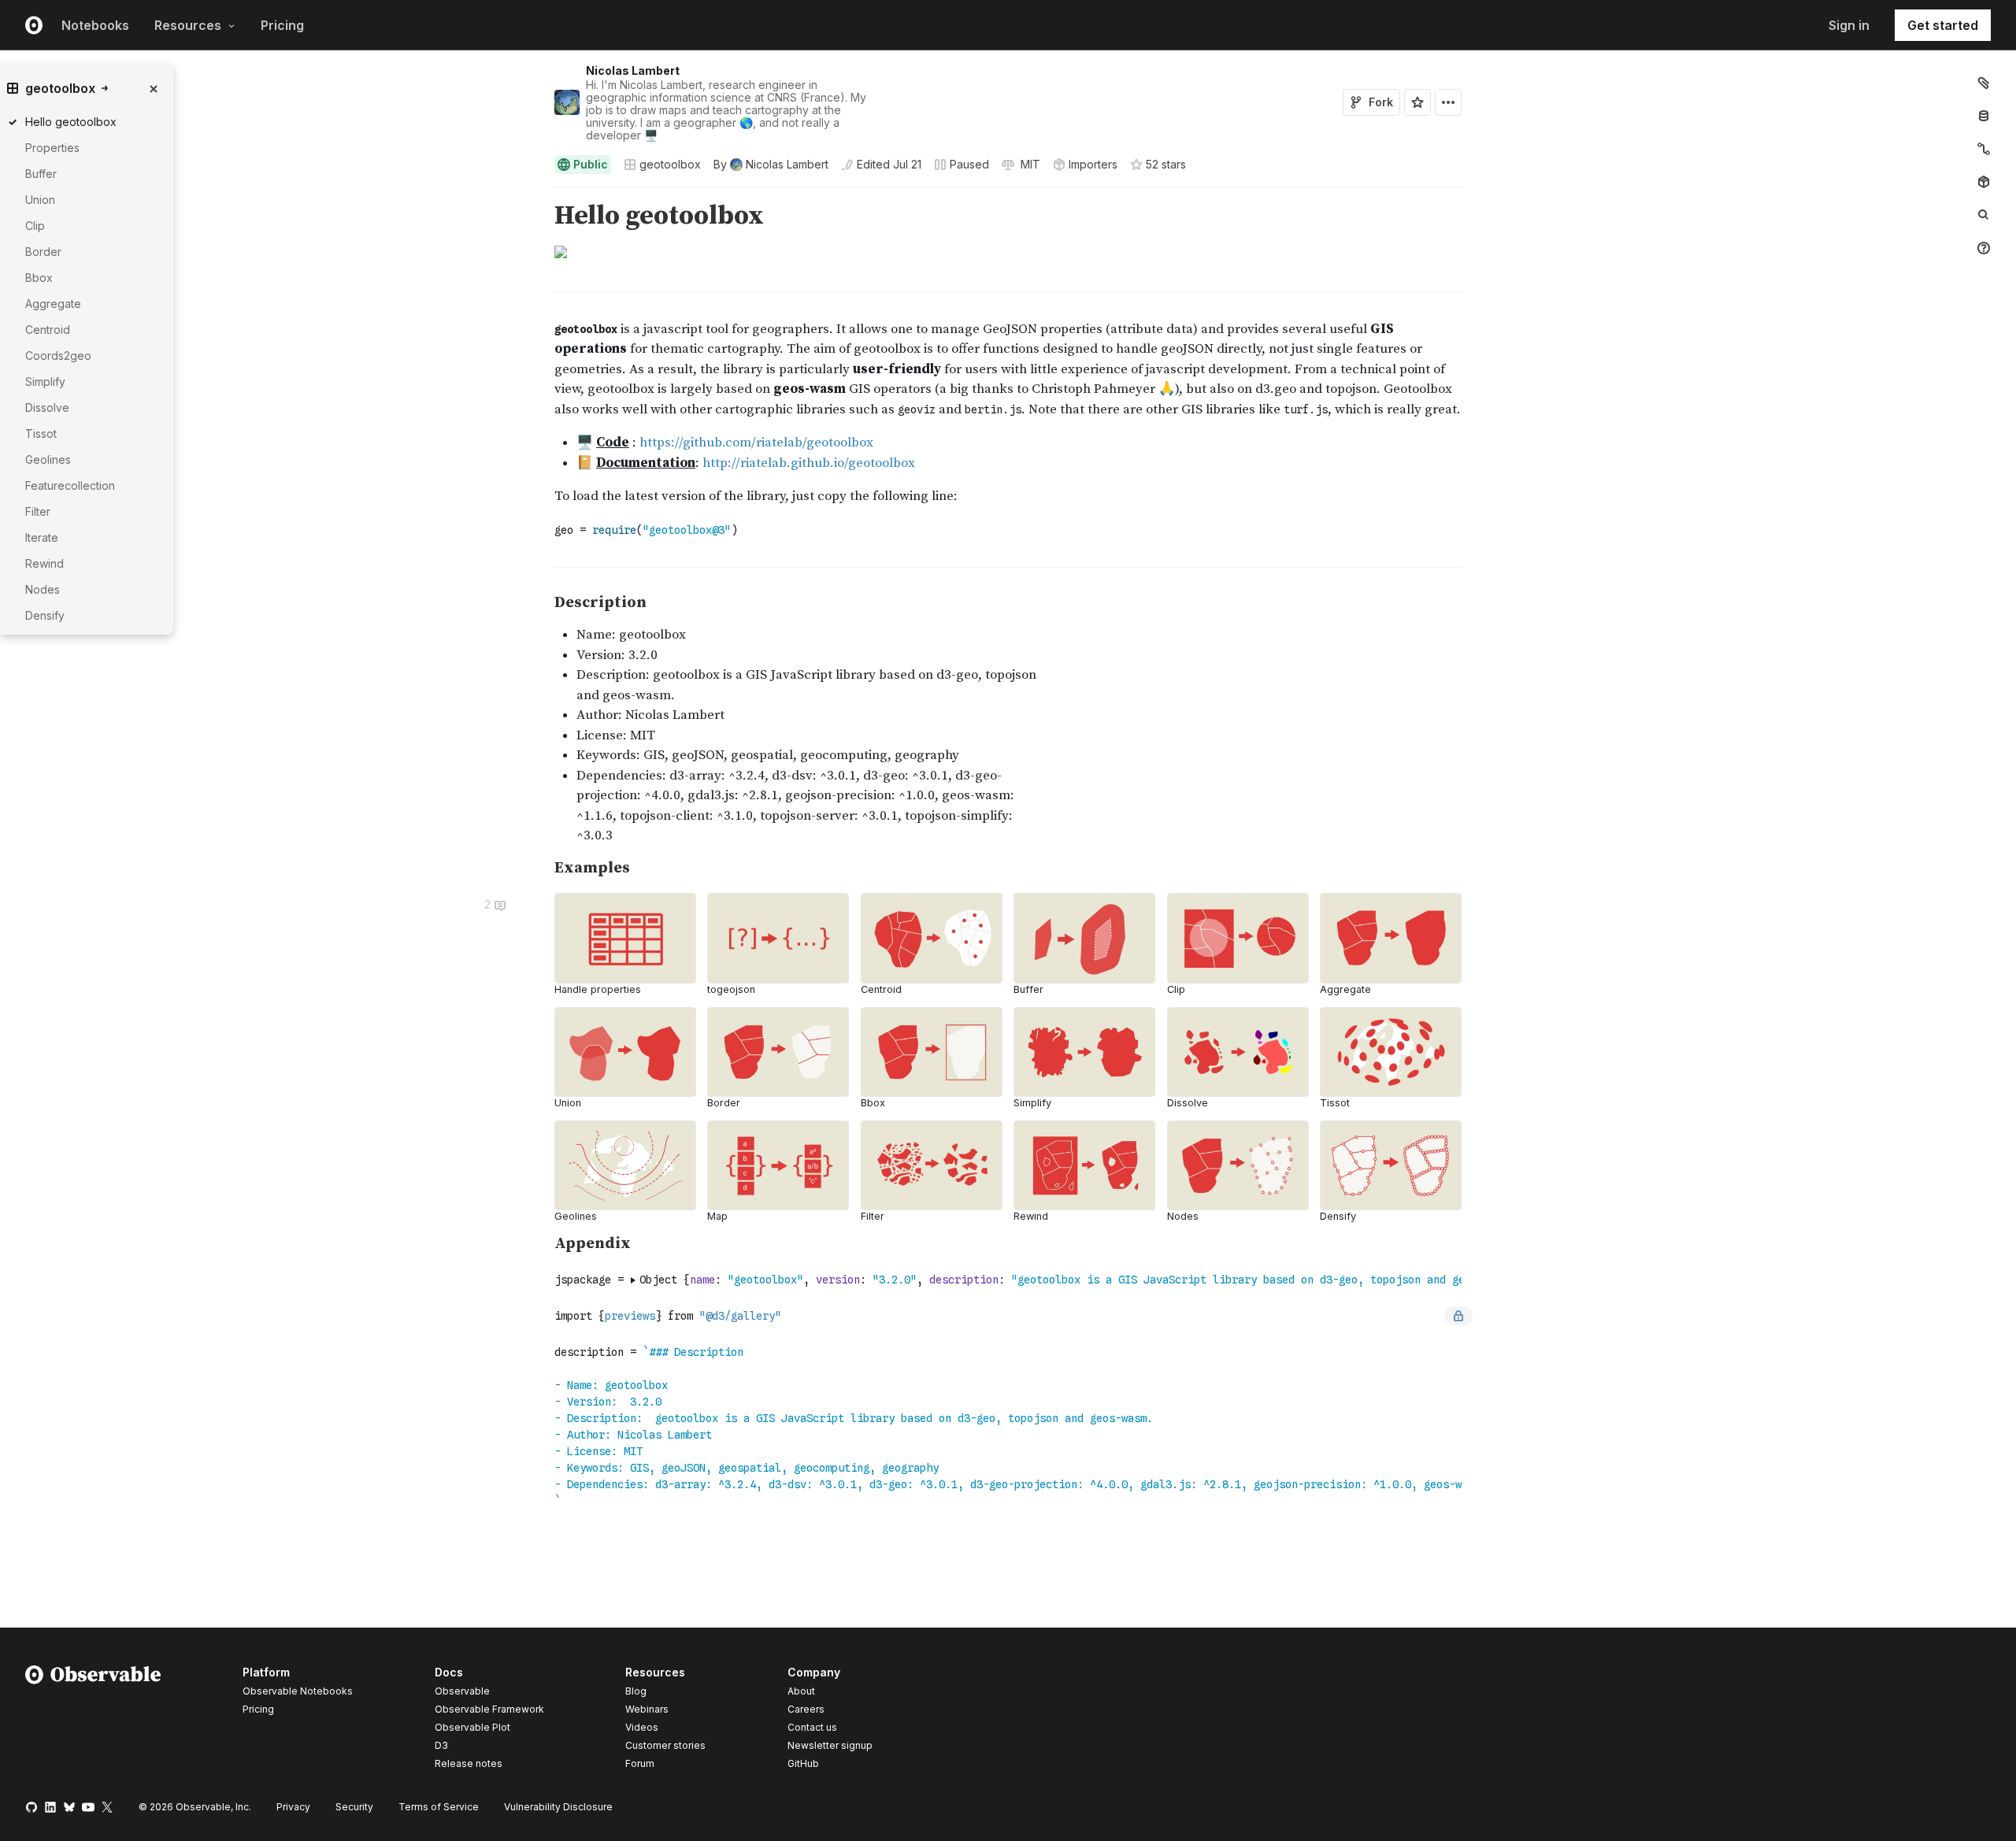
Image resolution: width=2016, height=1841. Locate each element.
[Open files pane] (1984, 83)
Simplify (45, 382)
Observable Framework (489, 1709)
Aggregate (53, 304)
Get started (1943, 25)
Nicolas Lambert (633, 70)
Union (40, 200)
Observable (462, 1691)
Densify (45, 615)
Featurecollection (70, 485)
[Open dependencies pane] (1984, 182)
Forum (640, 1763)
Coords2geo (58, 356)
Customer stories (665, 1745)
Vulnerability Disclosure (558, 1807)
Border (43, 252)
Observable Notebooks (298, 1691)
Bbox (39, 278)
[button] (536, 194)
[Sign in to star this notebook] (1417, 102)
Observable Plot (472, 1727)
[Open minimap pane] (1984, 149)
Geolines (48, 459)
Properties (52, 148)
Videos (642, 1727)
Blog (636, 1691)
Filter (38, 511)
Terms (439, 1807)
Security (354, 1807)
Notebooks (95, 25)
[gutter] (272, 216)
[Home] (93, 1721)
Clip (35, 226)
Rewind (44, 563)
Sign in (1849, 25)
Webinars (647, 1709)
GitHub (803, 1763)
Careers (806, 1709)
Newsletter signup (830, 1746)
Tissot (41, 433)
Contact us (812, 1728)
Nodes (43, 589)
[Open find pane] (1984, 215)
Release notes (469, 1763)
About (801, 1691)
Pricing (282, 25)
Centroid (48, 330)
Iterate (42, 537)
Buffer (41, 174)
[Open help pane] (1984, 248)
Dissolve (47, 407)
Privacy (293, 1807)
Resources (188, 25)
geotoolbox (670, 164)
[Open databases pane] (1984, 116)
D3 (441, 1745)
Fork (1381, 102)
